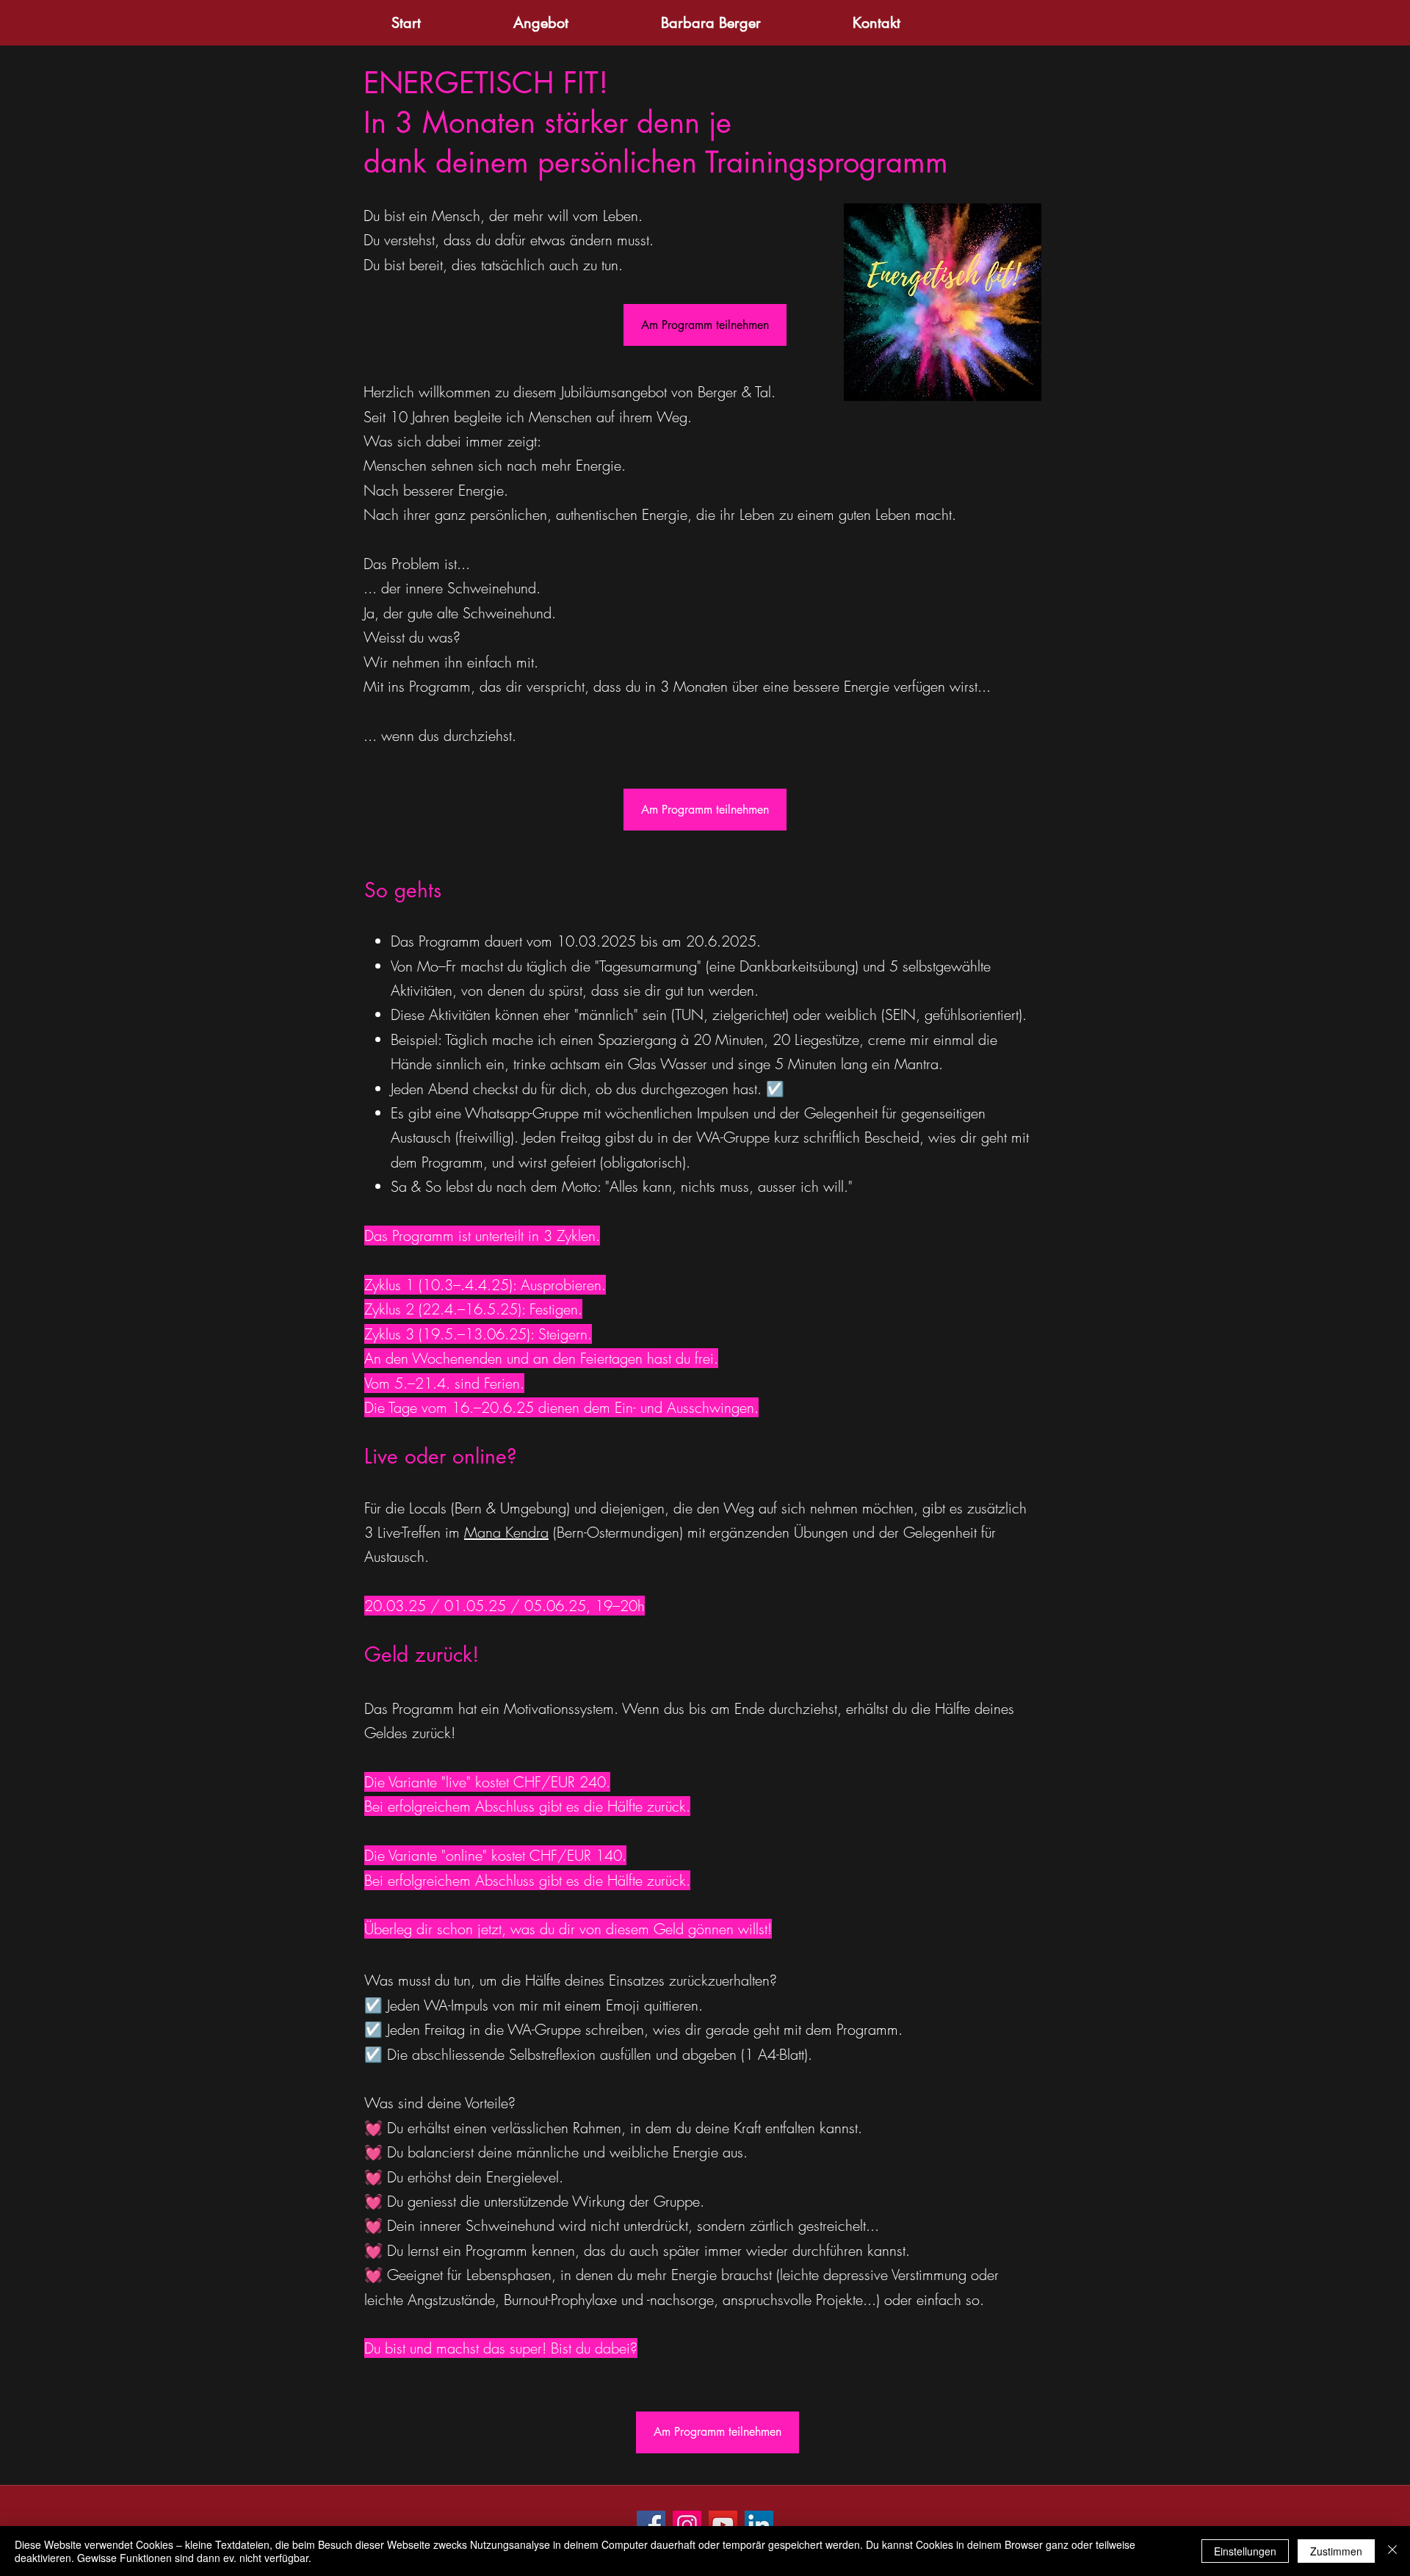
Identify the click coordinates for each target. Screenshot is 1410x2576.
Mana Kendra (506, 1532)
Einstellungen (1245, 2551)
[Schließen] (1392, 2551)
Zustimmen (1336, 2551)
